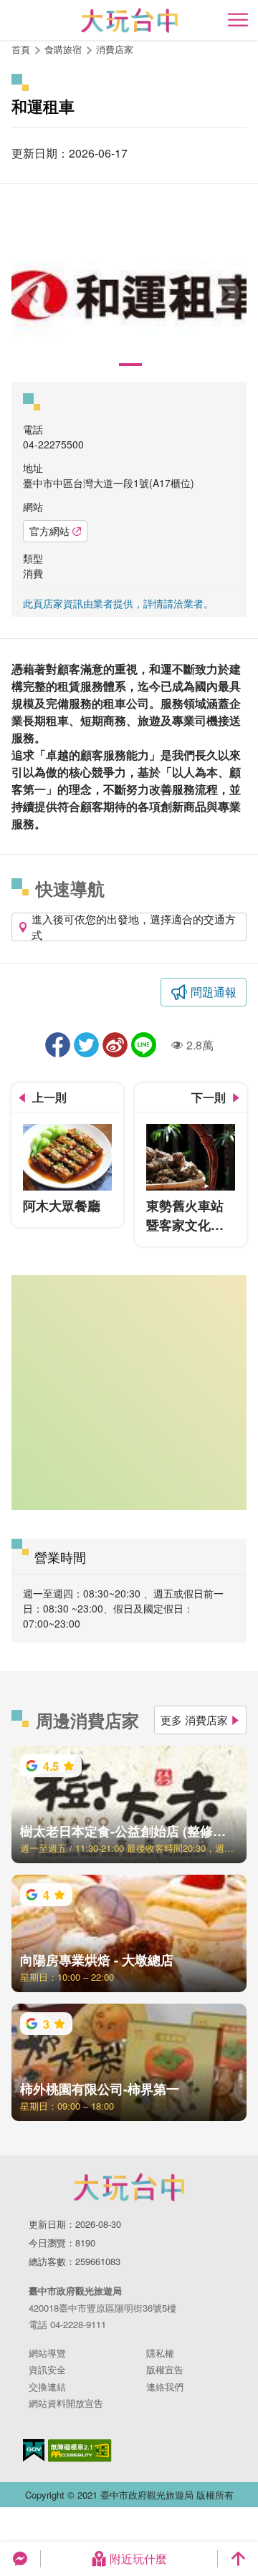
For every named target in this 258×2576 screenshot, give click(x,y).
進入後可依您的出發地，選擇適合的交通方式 (134, 927)
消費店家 (115, 49)
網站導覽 (47, 2353)
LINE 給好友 (144, 1045)
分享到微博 (115, 1045)
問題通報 (214, 992)
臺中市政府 (129, 2187)
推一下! (86, 1045)
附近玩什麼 (138, 2558)
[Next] (224, 294)
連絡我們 (165, 2387)
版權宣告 (165, 2369)
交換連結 (47, 2387)
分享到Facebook (58, 1045)
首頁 (21, 49)
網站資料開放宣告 (66, 2403)
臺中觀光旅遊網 (129, 20)
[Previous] (34, 294)
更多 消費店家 (194, 1720)
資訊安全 (47, 2369)
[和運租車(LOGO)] (129, 294)
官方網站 (49, 531)
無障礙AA (80, 2451)
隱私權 (160, 2353)
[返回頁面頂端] (238, 2559)
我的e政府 (34, 2450)
